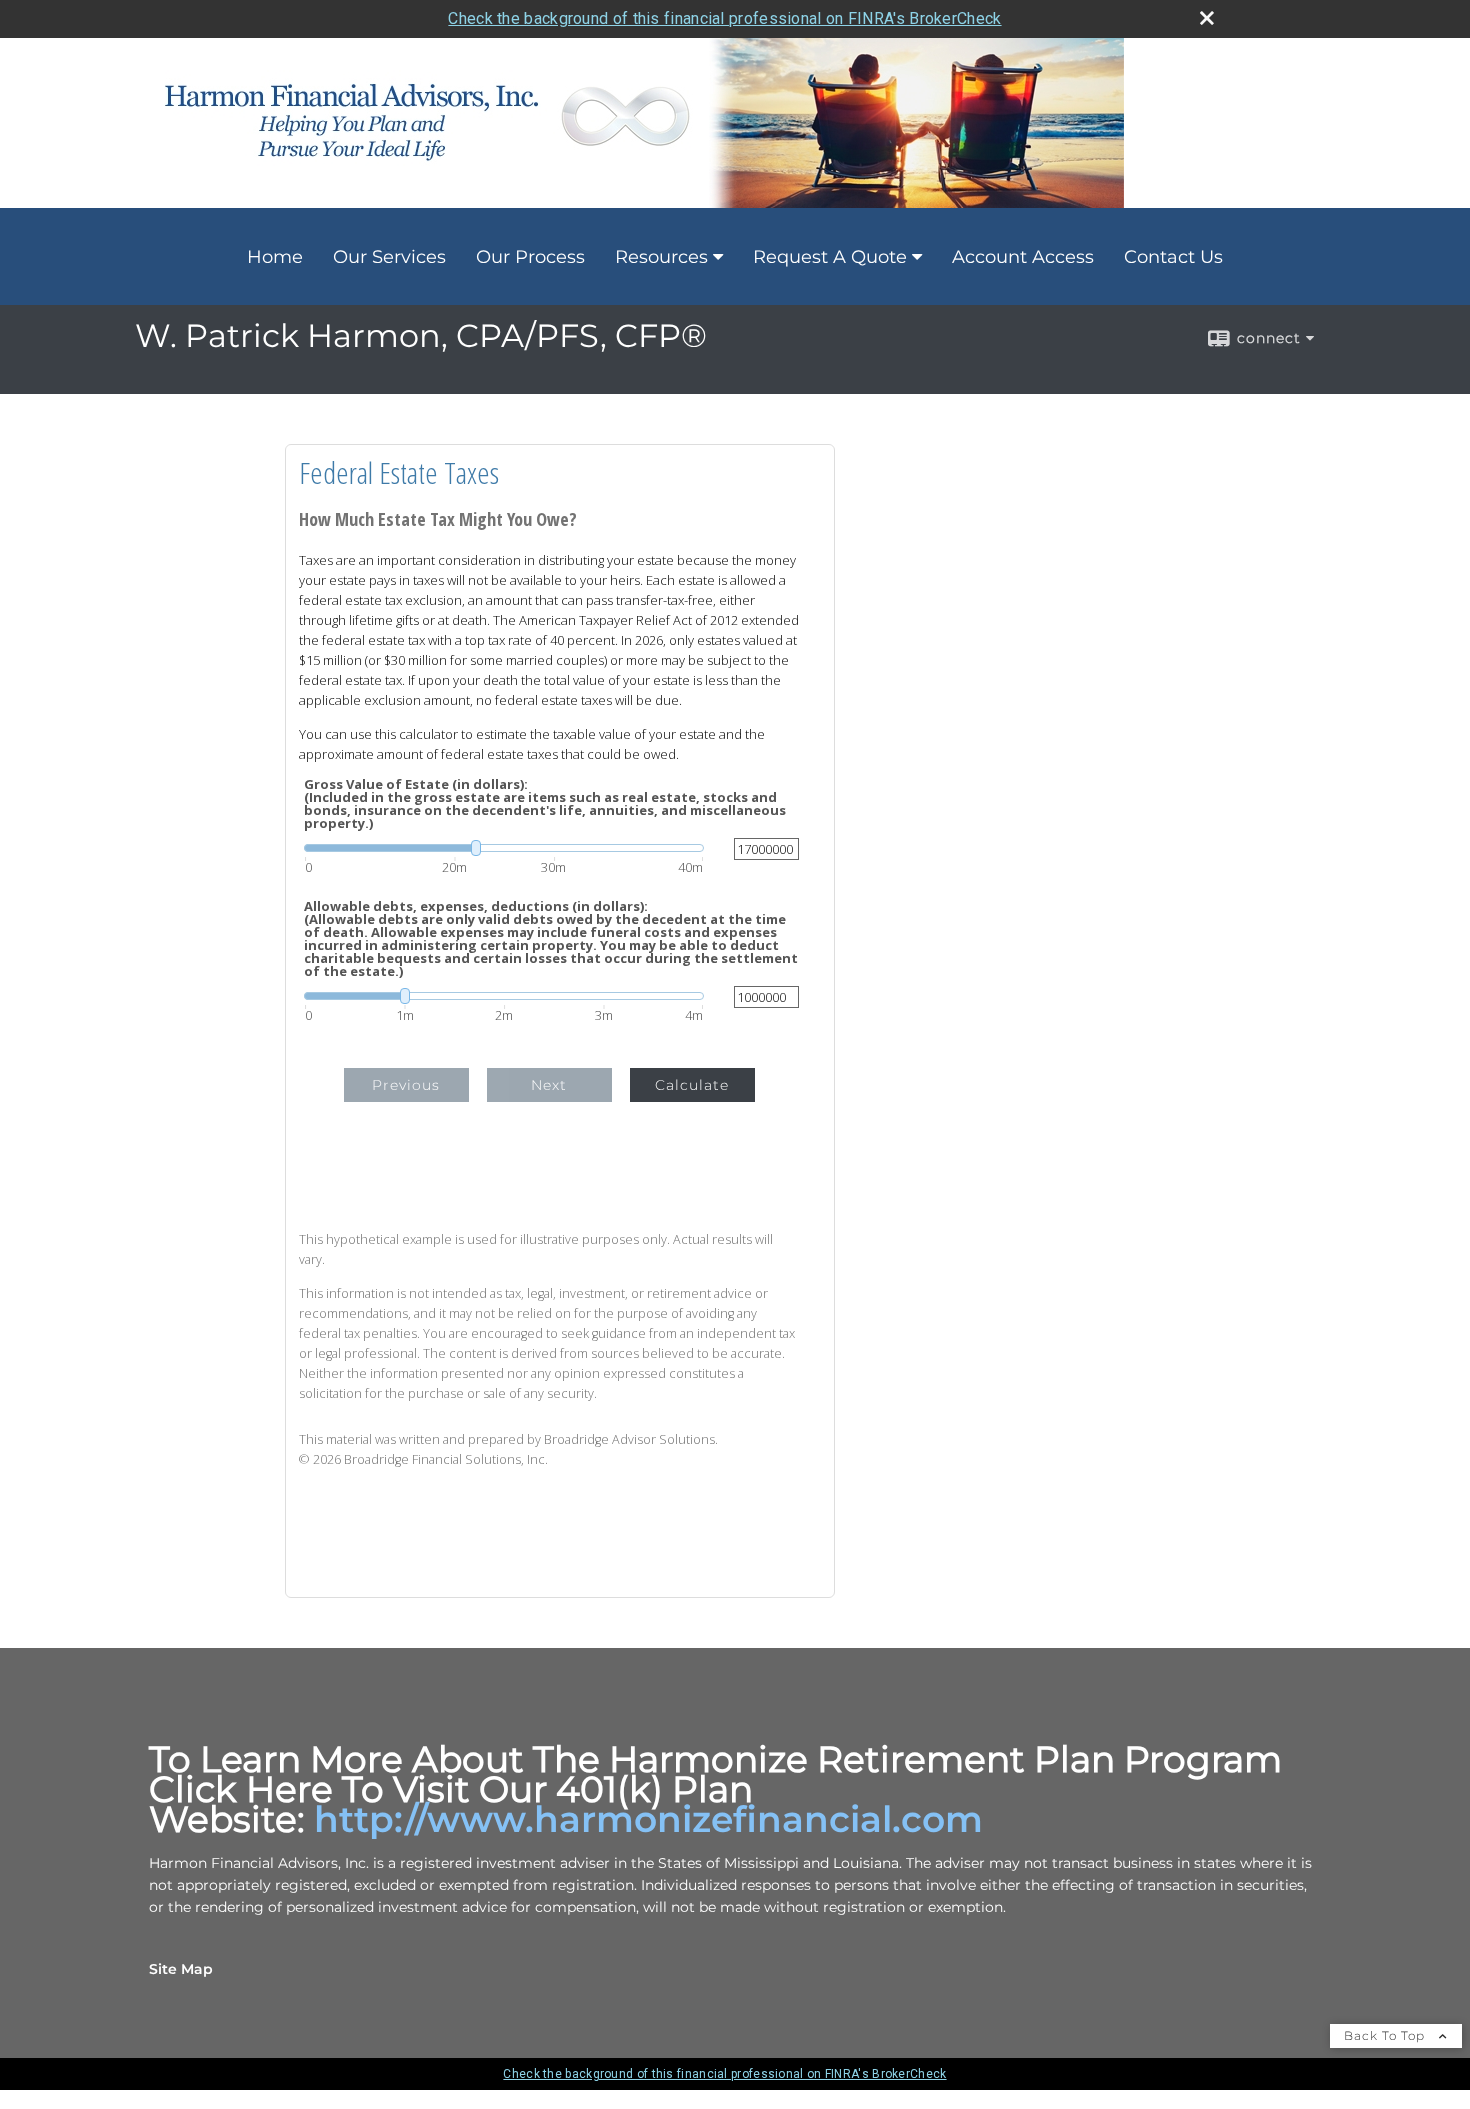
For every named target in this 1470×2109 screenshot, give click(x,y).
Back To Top (1386, 2035)
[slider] (504, 848)
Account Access (1023, 257)
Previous (406, 1085)
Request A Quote (830, 257)
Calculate (692, 1085)
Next (549, 1085)
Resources (661, 257)
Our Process (530, 257)
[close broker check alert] (1207, 18)
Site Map (181, 1969)
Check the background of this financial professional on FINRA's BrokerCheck (724, 18)
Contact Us (1173, 257)
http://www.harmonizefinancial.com (648, 1819)
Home (275, 257)
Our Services (389, 257)
